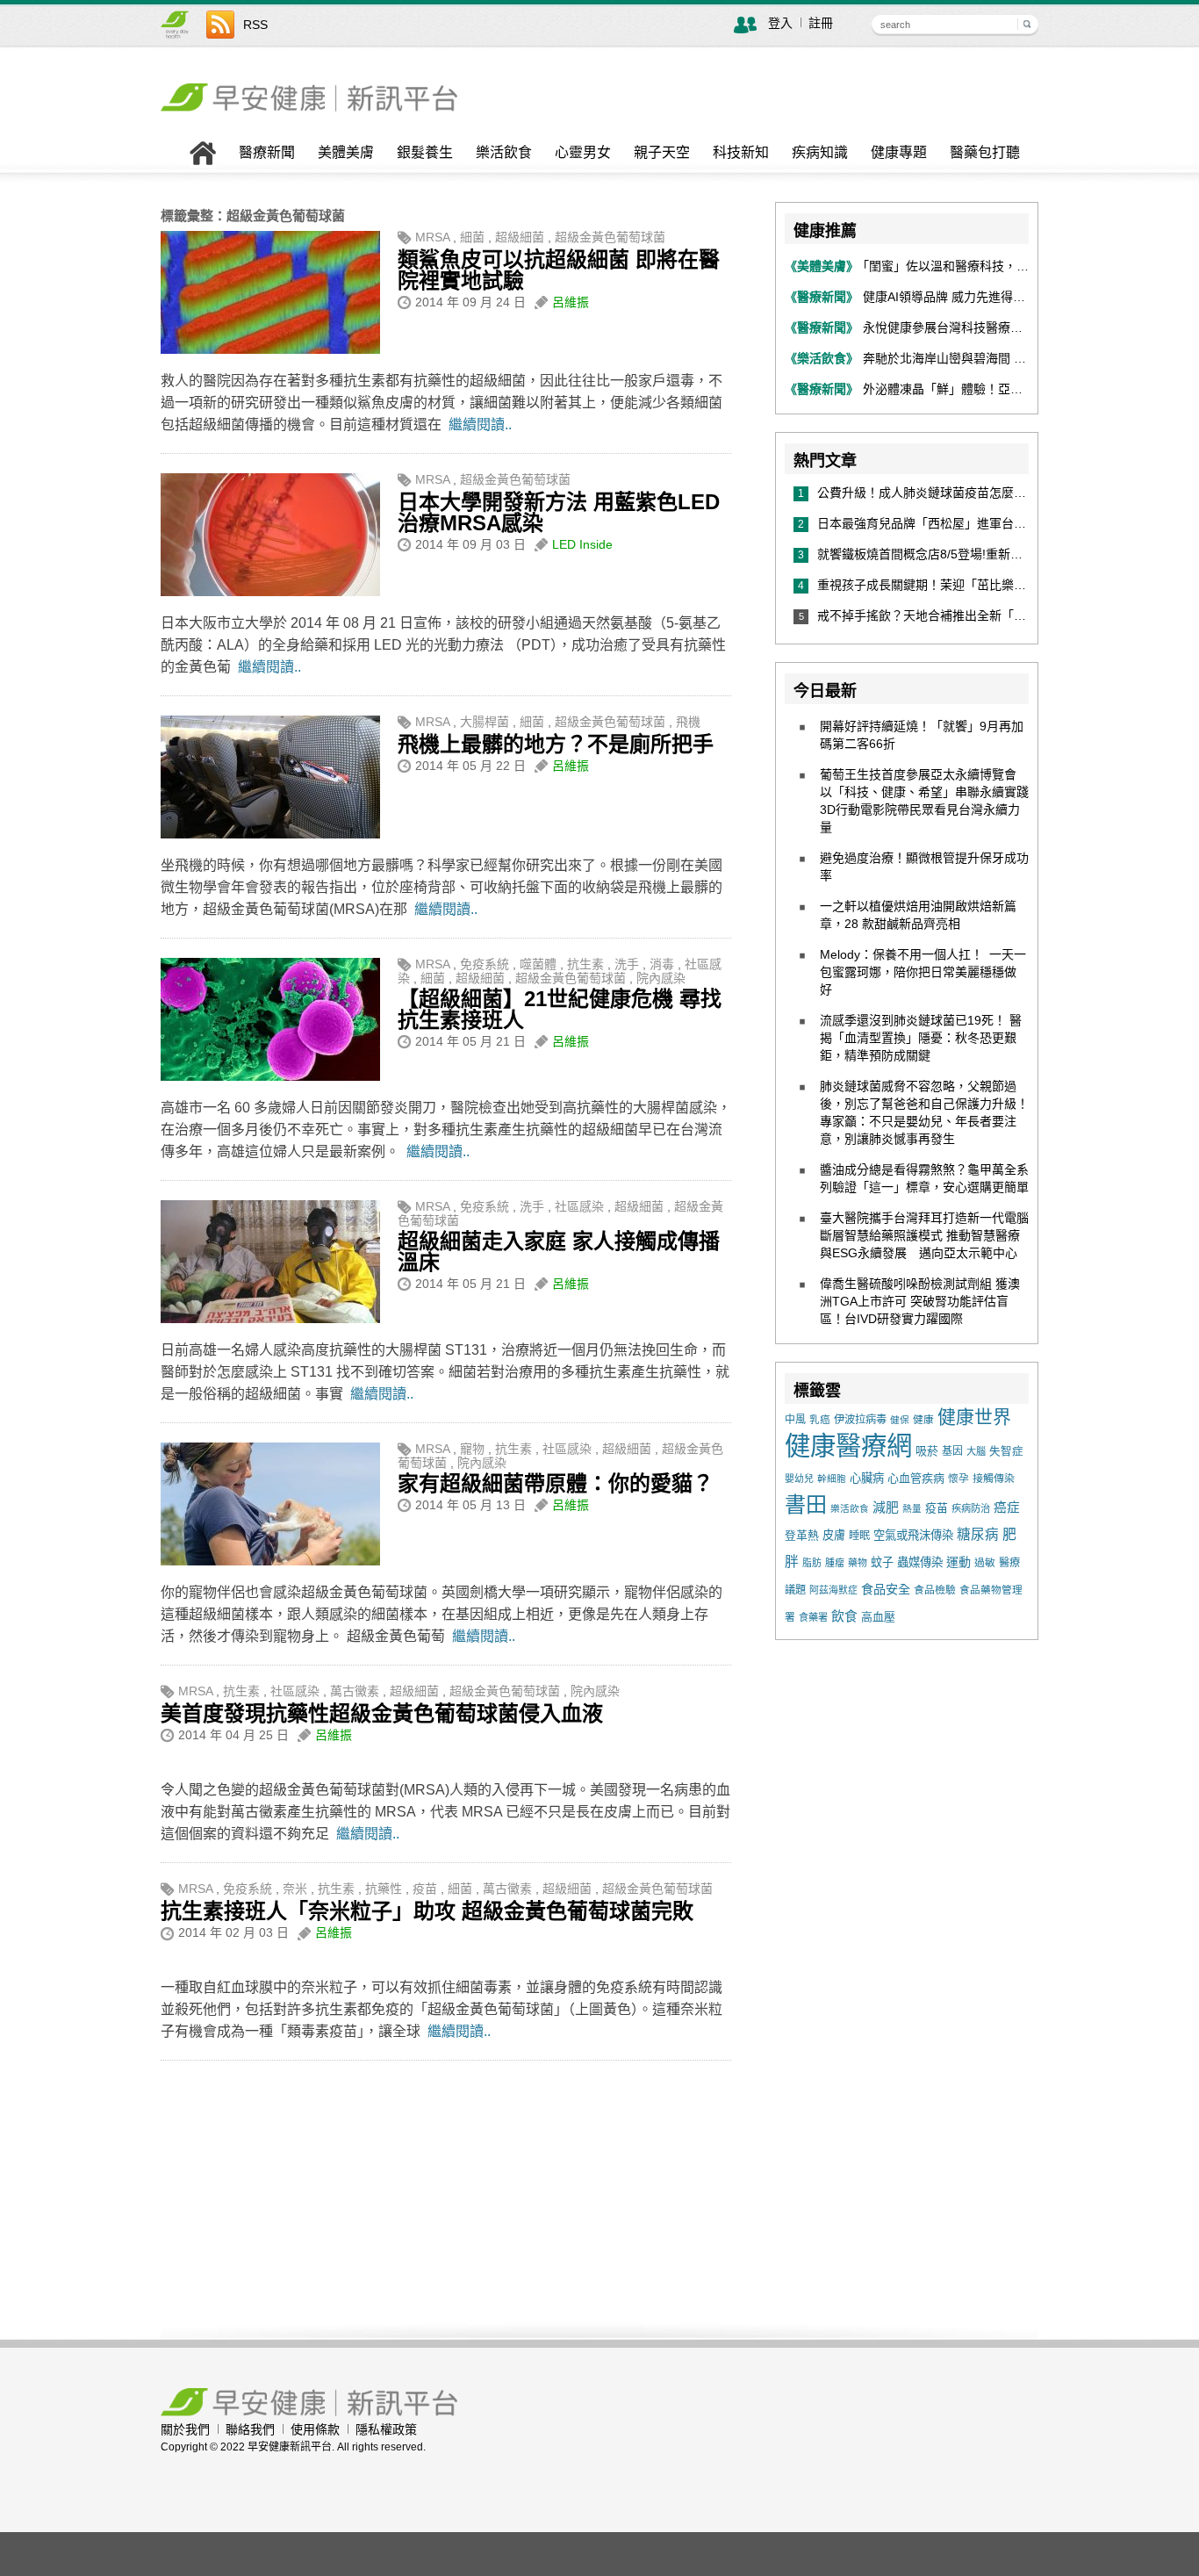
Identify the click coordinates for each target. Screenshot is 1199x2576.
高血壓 (878, 1617)
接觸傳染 (994, 1479)
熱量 (912, 1508)
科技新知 (741, 153)
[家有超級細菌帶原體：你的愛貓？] (270, 1561)
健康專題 (899, 153)
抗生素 (585, 964)
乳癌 (820, 1419)
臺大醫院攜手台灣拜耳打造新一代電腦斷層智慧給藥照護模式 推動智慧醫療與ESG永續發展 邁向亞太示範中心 (924, 1235)
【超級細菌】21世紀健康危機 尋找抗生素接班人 (560, 1009)
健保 (900, 1420)
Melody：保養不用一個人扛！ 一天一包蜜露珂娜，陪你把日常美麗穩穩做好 (923, 972)
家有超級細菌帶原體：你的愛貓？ (556, 1483)
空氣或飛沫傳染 (913, 1535)
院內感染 (661, 978)
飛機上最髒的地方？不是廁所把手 (556, 744)
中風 (795, 1420)
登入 (780, 23)
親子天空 (662, 153)
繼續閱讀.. (480, 425)
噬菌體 (538, 964)
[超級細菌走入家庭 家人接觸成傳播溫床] (270, 1319)
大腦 (976, 1451)
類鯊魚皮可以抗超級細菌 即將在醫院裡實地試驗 (559, 270)
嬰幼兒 (799, 1479)
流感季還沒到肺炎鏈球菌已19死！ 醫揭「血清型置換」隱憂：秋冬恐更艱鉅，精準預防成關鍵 (921, 1038)
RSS (255, 25)
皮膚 (834, 1535)
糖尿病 (978, 1534)
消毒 (662, 964)
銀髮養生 (425, 153)
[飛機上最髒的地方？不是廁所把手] (270, 834)
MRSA (432, 237)
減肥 (886, 1507)
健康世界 (974, 1417)
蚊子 (882, 1562)
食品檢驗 (935, 1590)
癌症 (1007, 1507)
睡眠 (859, 1536)
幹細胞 (832, 1479)
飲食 (844, 1616)
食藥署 (813, 1617)
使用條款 (315, 2429)
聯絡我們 (250, 2429)
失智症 (1006, 1451)
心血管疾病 (916, 1478)
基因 (952, 1451)
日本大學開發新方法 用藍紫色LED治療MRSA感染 (559, 512)
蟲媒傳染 (920, 1562)
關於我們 (185, 2429)
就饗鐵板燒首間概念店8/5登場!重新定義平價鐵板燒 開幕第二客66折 (1007, 554)
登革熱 (802, 1535)
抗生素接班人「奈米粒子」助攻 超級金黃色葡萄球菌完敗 (427, 1911)
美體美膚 (346, 153)
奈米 (295, 1889)
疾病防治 (971, 1508)
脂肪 (812, 1563)
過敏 (985, 1563)
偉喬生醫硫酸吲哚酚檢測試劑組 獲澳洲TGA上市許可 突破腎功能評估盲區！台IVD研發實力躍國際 (920, 1301)
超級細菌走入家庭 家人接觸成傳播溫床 (559, 1252)
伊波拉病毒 (860, 1420)
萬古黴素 (355, 1691)
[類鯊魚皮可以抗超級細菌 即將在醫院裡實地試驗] (270, 349)
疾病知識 (820, 153)
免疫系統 (485, 964)
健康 (923, 1419)
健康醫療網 (848, 1446)
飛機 (688, 722)
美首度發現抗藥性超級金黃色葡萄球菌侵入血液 (382, 1713)
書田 (806, 1504)
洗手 (627, 964)
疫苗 (425, 1889)
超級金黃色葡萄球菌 (610, 237)
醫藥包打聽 (985, 153)
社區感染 (579, 1206)
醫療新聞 (267, 153)
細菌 (472, 237)
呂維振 (571, 302)
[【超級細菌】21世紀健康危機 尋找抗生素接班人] (270, 1076)
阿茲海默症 (833, 1590)
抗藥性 (384, 1889)
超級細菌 (520, 237)
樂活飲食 (504, 153)
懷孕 (958, 1478)
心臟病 (867, 1478)
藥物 (858, 1563)
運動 (958, 1562)
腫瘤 (835, 1563)
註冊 (821, 23)
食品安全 (886, 1589)
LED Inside (582, 544)
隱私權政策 (386, 2429)
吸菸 (927, 1451)
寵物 (472, 1449)
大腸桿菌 (485, 722)
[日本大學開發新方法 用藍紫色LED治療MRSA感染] (270, 592)
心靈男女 (583, 153)
